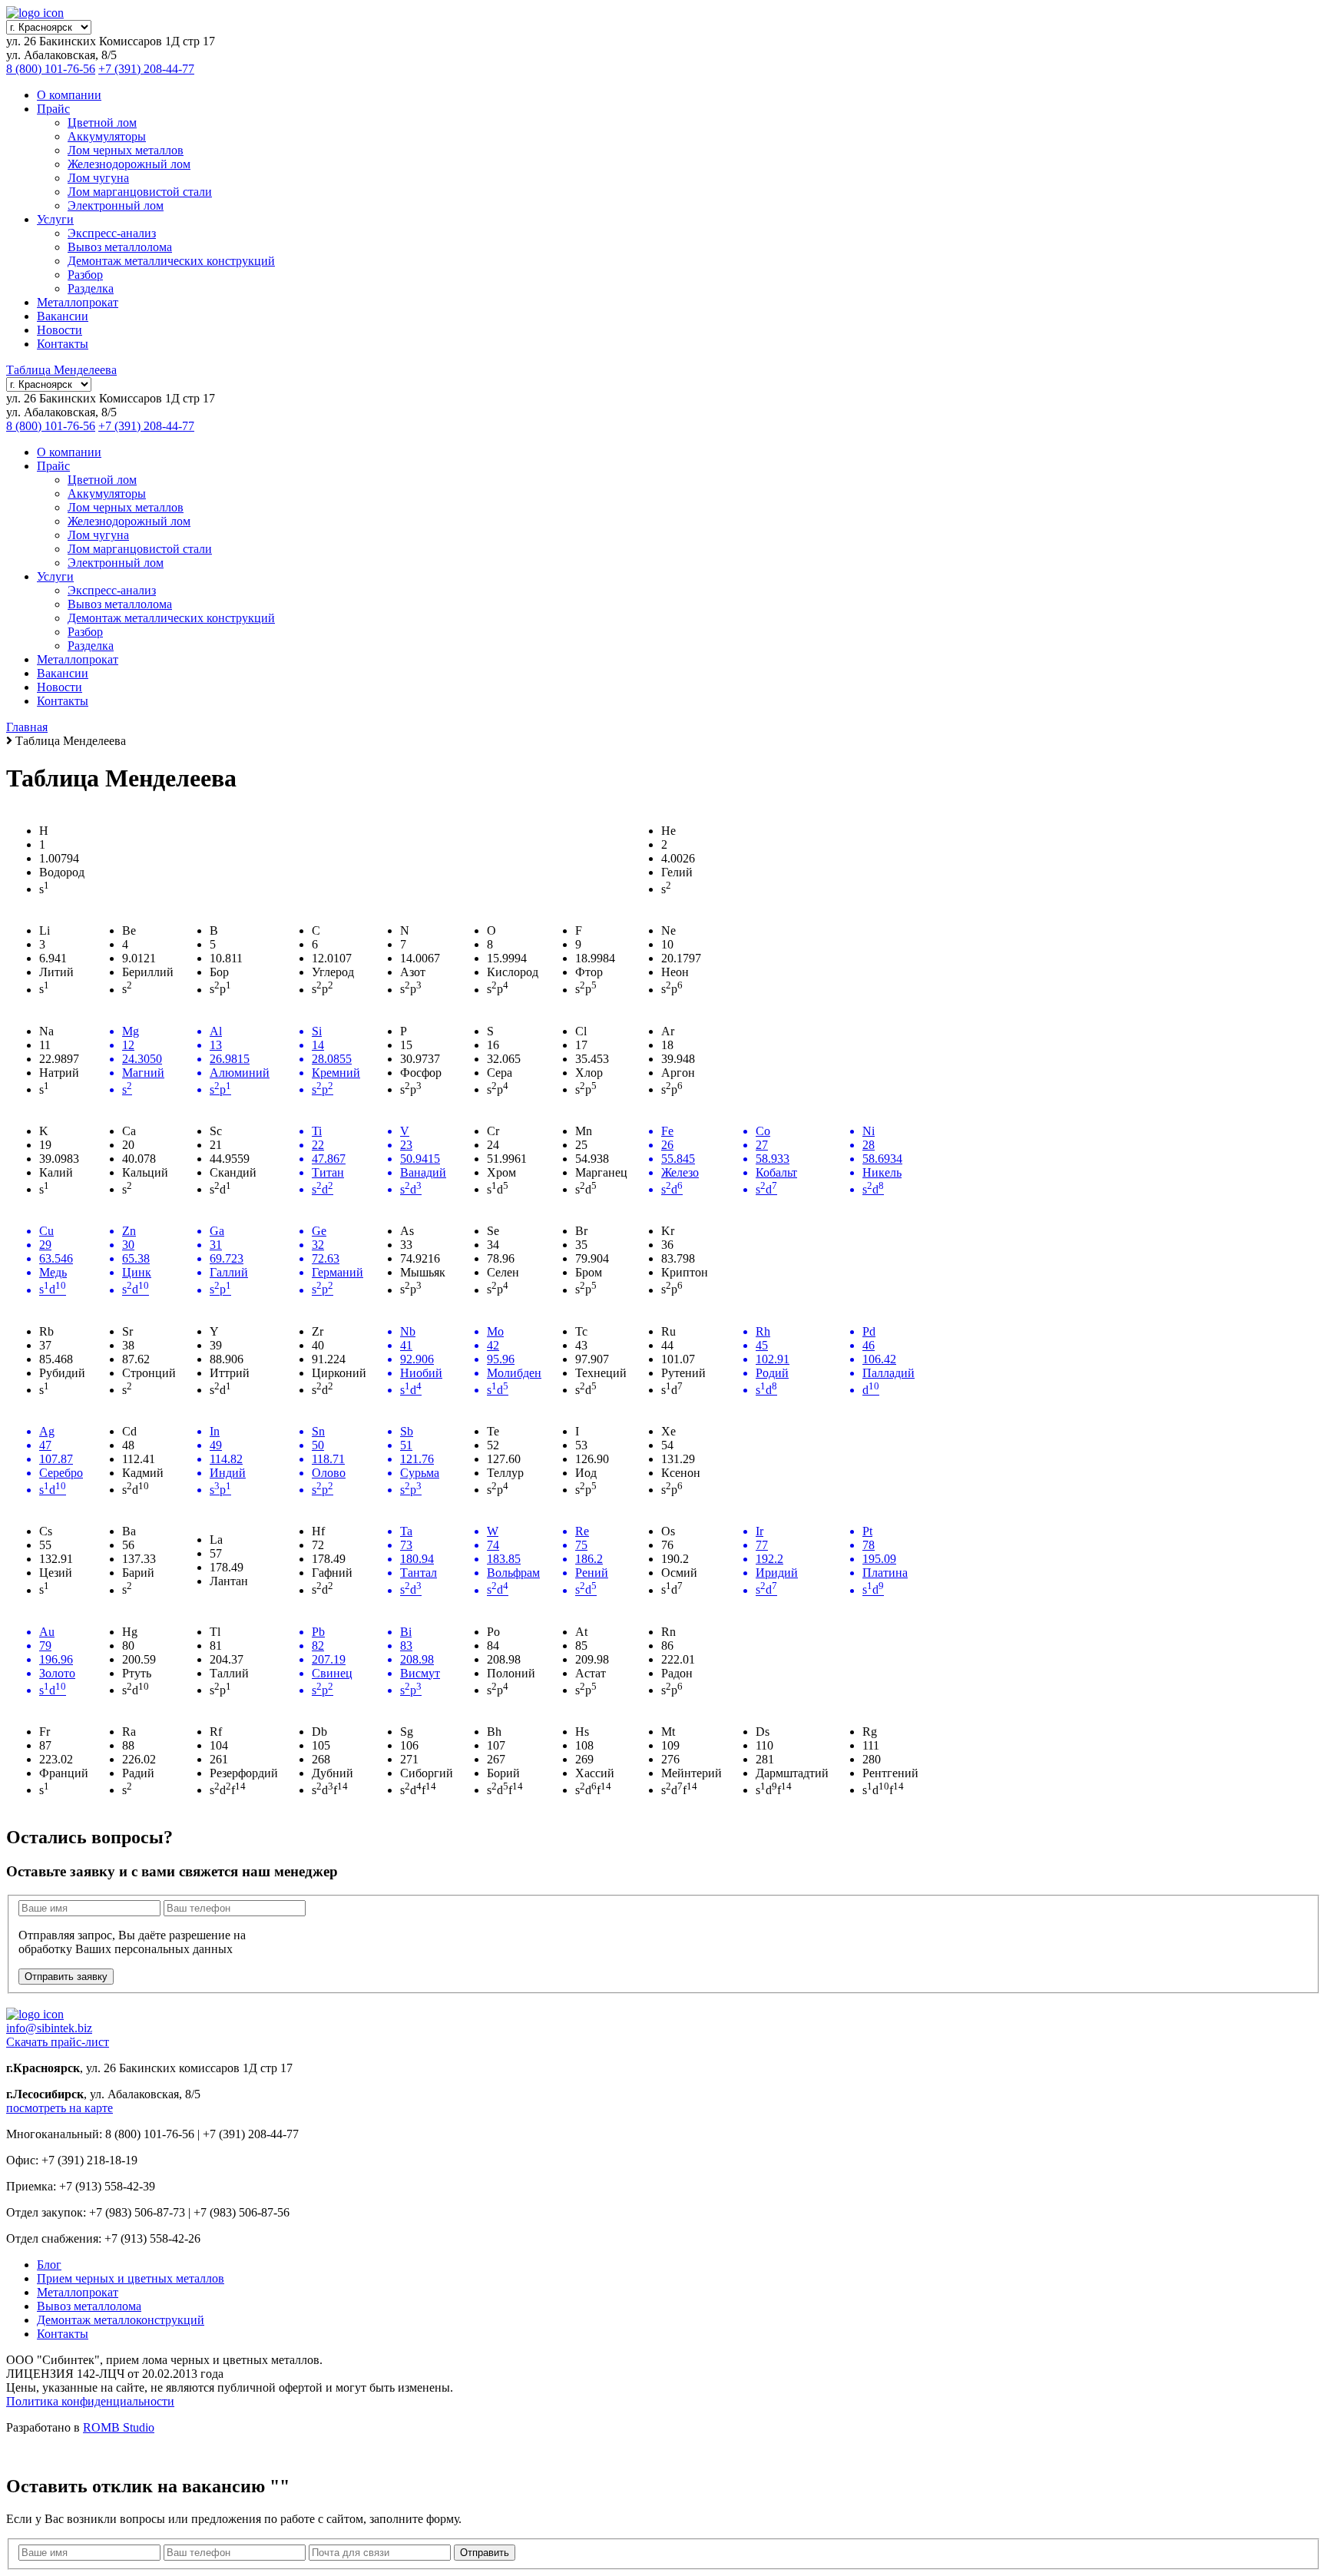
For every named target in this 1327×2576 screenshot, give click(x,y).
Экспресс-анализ (112, 233)
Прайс (53, 109)
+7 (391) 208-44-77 (146, 69)
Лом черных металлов (126, 150)
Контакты (63, 344)
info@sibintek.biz (49, 2028)
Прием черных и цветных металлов (131, 2278)
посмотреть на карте (60, 2108)
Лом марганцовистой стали (140, 192)
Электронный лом (116, 205)
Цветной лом (102, 123)
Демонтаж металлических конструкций (171, 261)
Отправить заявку (66, 1977)
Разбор (85, 275)
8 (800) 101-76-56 (51, 69)
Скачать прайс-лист (58, 2042)
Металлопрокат (78, 302)
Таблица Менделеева (61, 370)
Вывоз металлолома (120, 247)
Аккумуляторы (107, 136)
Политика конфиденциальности (90, 2401)
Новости (60, 330)
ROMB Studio (119, 2427)
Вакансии (63, 316)
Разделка (91, 288)
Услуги (55, 219)
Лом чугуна (98, 178)
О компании (69, 95)
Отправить (485, 2553)
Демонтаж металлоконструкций (121, 2320)
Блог (49, 2265)
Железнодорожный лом (129, 164)
